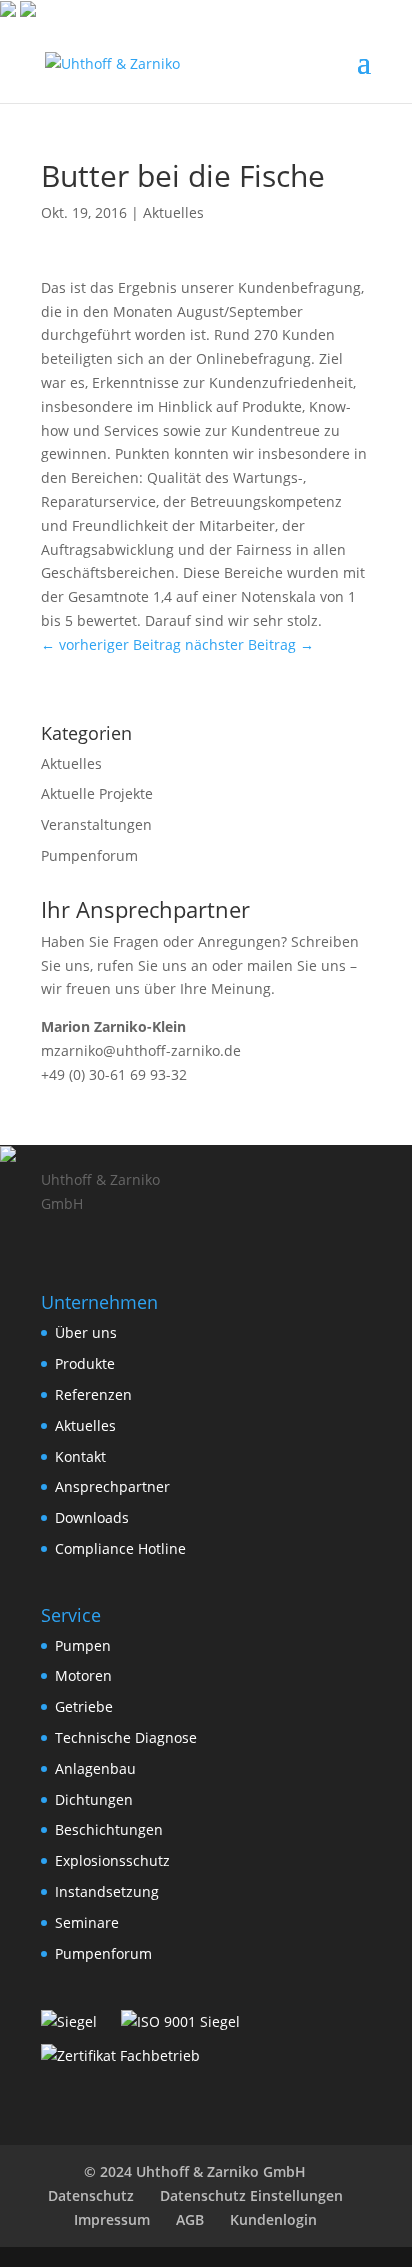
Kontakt (80, 1456)
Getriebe (84, 1706)
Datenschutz (91, 2195)
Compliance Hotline (120, 1548)
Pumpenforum (89, 855)
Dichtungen (94, 1799)
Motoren (83, 1675)
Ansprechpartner (112, 1486)
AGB (190, 2219)
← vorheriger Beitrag (111, 644)
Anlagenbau (95, 1768)
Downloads (92, 1517)
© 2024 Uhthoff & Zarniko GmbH (195, 2171)
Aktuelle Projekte (97, 793)
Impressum (112, 2219)
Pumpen (83, 1645)
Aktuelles (173, 212)
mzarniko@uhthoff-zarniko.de (141, 1050)
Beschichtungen (109, 1829)
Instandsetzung (107, 1891)
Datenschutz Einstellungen (251, 2195)
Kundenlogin (273, 2219)
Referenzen (93, 1394)
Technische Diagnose (126, 1737)
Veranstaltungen (96, 824)
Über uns (86, 1332)
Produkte (85, 1363)
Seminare (87, 1922)
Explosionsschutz (112, 1860)
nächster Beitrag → (249, 644)
